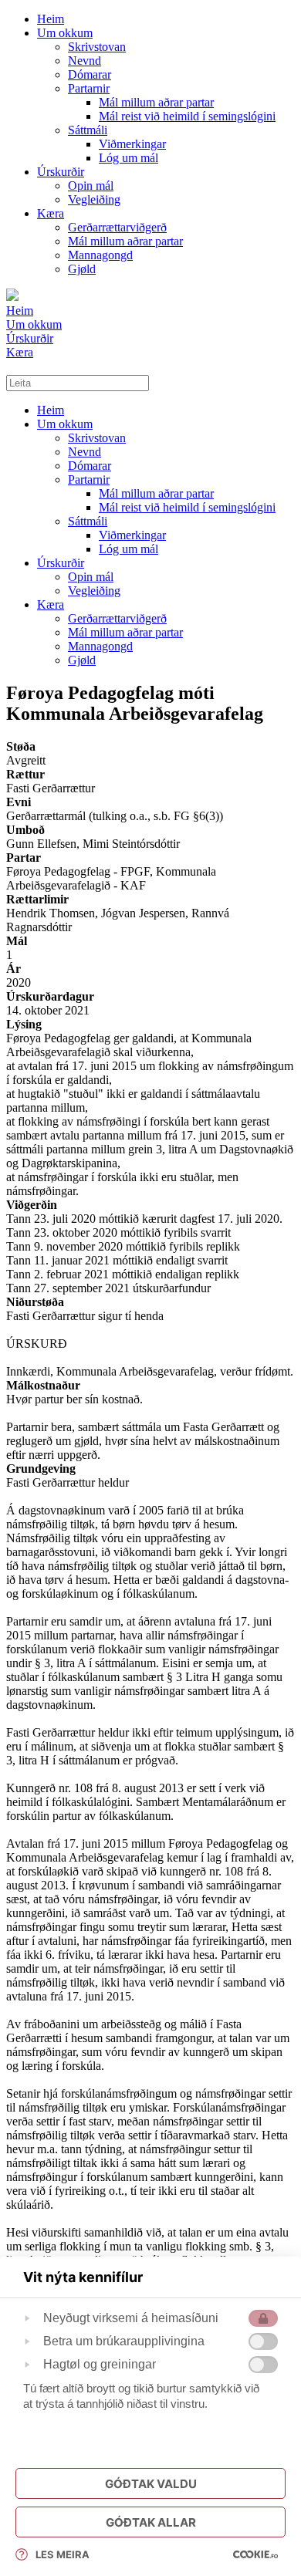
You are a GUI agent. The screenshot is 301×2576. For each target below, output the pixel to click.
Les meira (63, 2554)
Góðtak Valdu (151, 2484)
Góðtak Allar (151, 2522)
